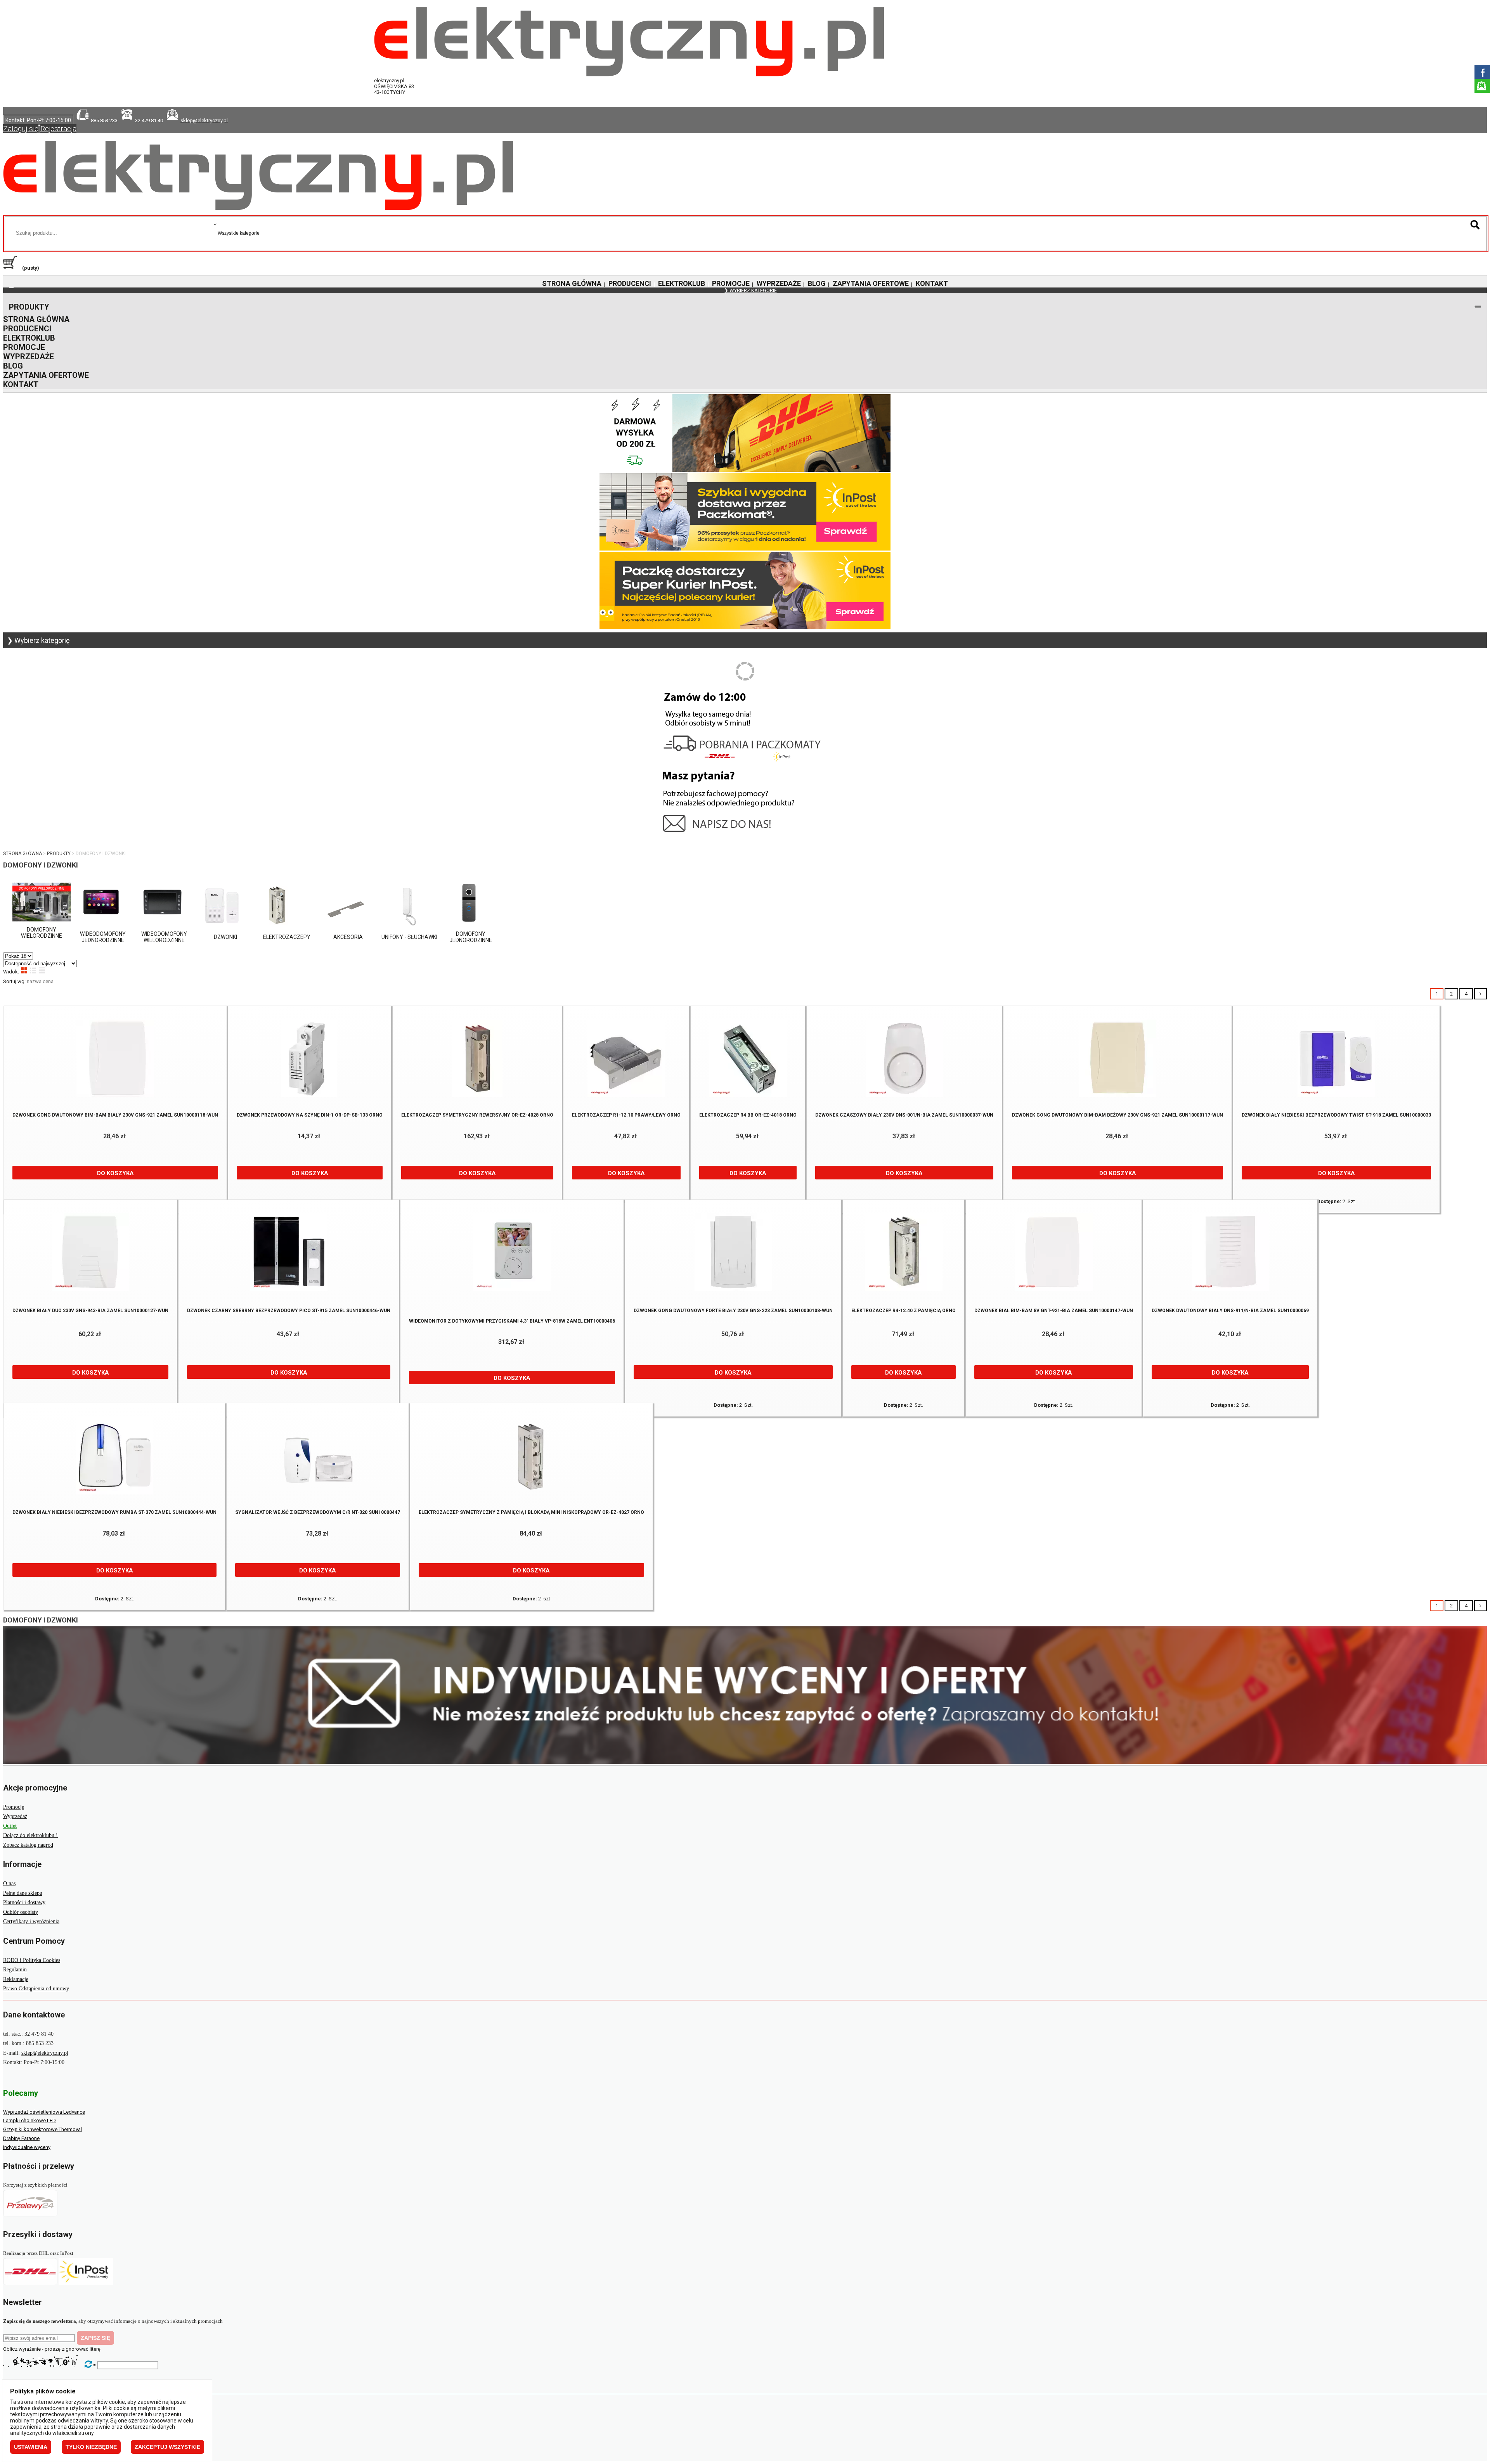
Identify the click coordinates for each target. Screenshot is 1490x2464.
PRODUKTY (29, 307)
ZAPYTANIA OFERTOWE (871, 283)
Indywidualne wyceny (27, 2147)
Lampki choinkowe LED (29, 2120)
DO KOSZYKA (115, 1173)
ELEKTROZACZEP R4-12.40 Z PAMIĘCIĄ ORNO (904, 1311)
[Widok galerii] (24, 970)
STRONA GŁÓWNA (572, 283)
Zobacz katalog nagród (28, 1845)
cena (48, 981)
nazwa (34, 981)
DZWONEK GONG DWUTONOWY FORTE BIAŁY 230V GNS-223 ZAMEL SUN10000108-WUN (733, 1311)
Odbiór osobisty (21, 1912)
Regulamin (15, 1970)
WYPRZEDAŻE (779, 283)
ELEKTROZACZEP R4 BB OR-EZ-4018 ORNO (748, 1115)
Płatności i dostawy (24, 1902)
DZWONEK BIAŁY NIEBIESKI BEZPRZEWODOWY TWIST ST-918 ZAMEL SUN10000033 (1336, 1115)
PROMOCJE (731, 283)
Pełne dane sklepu (23, 1893)
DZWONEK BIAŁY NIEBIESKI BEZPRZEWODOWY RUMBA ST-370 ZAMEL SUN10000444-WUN (114, 1512)
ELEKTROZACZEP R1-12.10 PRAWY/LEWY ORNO (626, 1115)
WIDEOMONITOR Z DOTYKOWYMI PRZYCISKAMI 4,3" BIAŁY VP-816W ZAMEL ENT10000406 (512, 1321)
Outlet (10, 1826)
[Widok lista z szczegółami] (33, 970)
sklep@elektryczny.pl (45, 2053)
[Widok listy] (42, 970)
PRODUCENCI (630, 283)
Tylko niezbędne (91, 2447)
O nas (9, 1883)
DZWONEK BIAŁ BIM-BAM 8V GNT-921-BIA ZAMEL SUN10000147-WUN (1054, 1311)
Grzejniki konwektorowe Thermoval (42, 2129)
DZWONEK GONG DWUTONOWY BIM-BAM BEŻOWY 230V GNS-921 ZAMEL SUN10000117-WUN (1117, 1115)
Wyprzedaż (15, 1816)
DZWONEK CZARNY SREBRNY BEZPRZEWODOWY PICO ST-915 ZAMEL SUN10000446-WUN (289, 1311)
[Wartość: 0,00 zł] (12, 268)
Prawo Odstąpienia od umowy (36, 1989)
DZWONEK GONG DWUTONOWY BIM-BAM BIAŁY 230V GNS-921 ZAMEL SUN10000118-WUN (115, 1115)
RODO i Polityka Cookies (32, 1960)
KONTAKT (932, 283)
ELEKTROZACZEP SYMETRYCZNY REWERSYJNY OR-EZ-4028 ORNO (477, 1115)
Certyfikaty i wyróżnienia (31, 1921)
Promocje (14, 1807)
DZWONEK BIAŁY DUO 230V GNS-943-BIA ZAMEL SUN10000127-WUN (90, 1311)
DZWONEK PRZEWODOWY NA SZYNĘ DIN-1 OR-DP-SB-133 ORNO (310, 1115)
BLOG (817, 283)
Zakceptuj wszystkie (167, 2447)
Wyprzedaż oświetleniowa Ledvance (44, 2112)
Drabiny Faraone (21, 2138)
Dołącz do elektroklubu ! (30, 1835)
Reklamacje (16, 1979)
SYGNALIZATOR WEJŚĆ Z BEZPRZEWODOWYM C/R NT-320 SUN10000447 (318, 1512)
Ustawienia (31, 2447)
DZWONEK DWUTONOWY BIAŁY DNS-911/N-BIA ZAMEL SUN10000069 (1230, 1311)
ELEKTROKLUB (682, 283)
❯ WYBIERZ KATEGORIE (750, 290)
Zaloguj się (21, 129)
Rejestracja (58, 129)
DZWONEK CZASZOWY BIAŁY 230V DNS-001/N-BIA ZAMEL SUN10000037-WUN (904, 1115)
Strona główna (23, 854)
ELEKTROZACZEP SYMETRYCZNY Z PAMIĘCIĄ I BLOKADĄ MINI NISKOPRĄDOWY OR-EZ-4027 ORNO (531, 1512)
